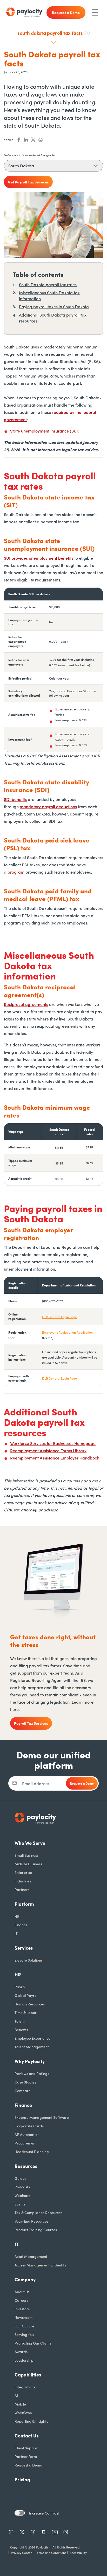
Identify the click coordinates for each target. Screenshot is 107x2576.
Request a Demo (28, 2465)
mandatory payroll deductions (48, 806)
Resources (26, 2166)
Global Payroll (26, 1995)
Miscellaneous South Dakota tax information (49, 295)
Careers (21, 2300)
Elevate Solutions (29, 1960)
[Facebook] (33, 2532)
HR (17, 1916)
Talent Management (32, 2047)
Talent (20, 2021)
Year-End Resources (31, 2221)
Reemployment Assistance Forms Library (48, 1450)
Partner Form (26, 2456)
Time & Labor (26, 2012)
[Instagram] (66, 2532)
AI (16, 2395)
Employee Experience (32, 2038)
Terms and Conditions (51, 2553)
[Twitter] (22, 2532)
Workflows (23, 2413)
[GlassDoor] (44, 2532)
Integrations (25, 2387)
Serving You (24, 2334)
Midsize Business (28, 1864)
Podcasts (22, 2187)
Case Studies (25, 2082)
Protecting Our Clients (33, 2343)
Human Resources (30, 2004)
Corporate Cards (29, 2126)
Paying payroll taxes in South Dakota (54, 306)
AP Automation (27, 2134)
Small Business (26, 1855)
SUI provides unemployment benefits (39, 558)
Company (25, 2279)
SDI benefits (15, 799)
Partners (22, 1889)
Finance (21, 1925)
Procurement (26, 2143)
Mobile (20, 2404)
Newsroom (24, 2317)
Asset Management (31, 2256)
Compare (23, 2091)
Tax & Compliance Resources (38, 2212)
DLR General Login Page (59, 1317)
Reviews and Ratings (32, 2073)
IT (16, 1933)
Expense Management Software (42, 2117)
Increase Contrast (44, 2513)
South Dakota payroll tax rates (48, 284)
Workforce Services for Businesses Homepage (53, 1443)
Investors (22, 2309)
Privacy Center (21, 2553)
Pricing (22, 2479)
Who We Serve (30, 1843)
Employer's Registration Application (67, 1332)
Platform (24, 1904)
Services (24, 1948)
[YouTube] (55, 2532)
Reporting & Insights (31, 2421)
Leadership (24, 2360)
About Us (22, 2292)
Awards (21, 2352)
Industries (23, 1881)
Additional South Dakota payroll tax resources (53, 318)
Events (20, 2204)
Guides (20, 2178)
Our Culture (24, 2326)
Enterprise (23, 1872)
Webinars (22, 2195)
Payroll (20, 1987)
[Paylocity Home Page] (24, 12)
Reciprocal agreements (26, 1004)
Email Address (36, 1783)
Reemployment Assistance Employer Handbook (55, 1458)
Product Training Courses (36, 2230)
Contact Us (27, 2435)
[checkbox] (20, 2513)
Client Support (27, 2448)
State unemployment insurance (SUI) (45, 431)
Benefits (21, 2030)
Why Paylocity (30, 2061)
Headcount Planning (32, 2152)
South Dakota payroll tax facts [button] (50, 33)
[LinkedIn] (11, 2532)
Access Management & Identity (40, 2265)
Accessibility (78, 2553)
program (16, 872)
